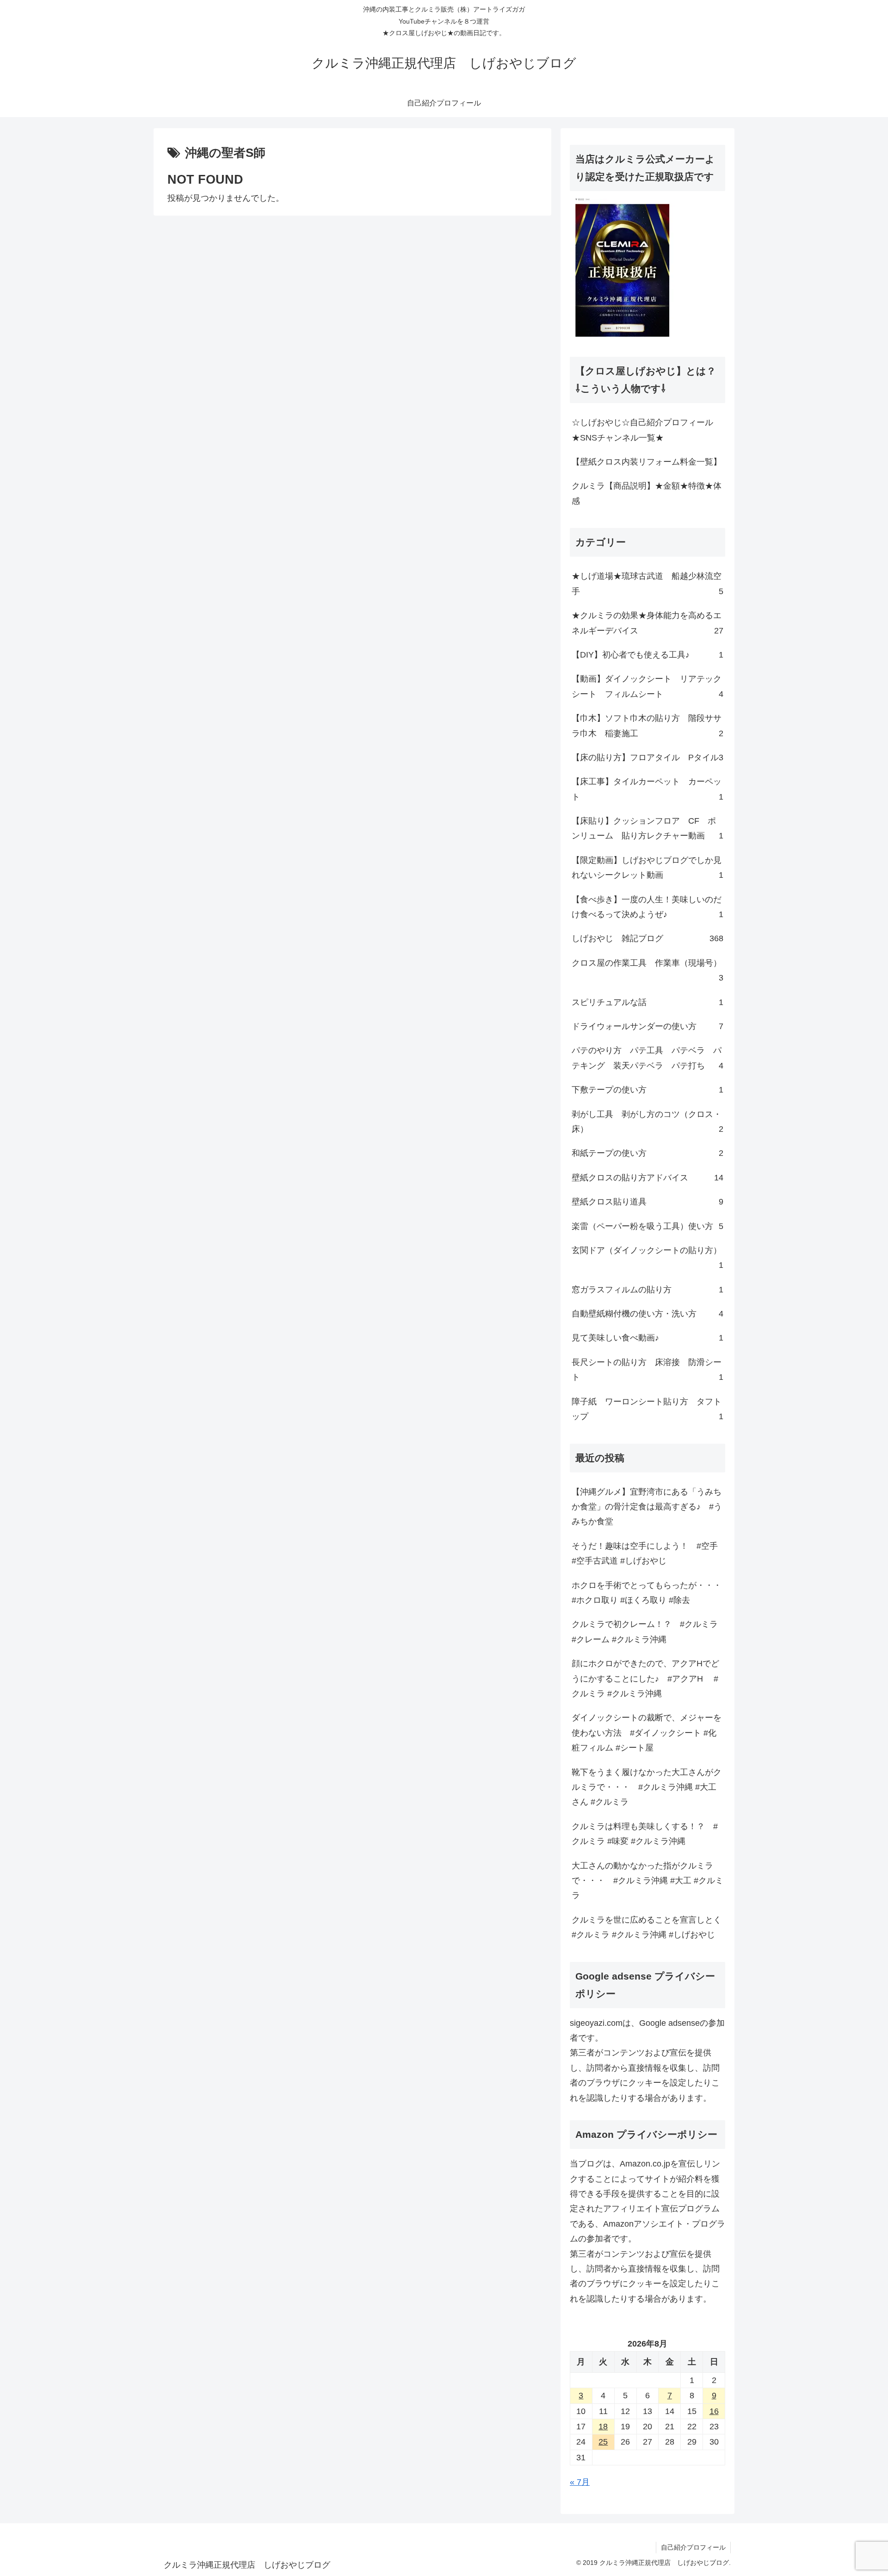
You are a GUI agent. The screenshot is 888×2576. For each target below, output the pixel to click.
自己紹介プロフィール (693, 2547)
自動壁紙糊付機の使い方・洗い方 (647, 1314)
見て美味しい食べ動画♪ (647, 1338)
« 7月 (580, 2482)
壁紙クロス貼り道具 (647, 1202)
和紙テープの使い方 (647, 1153)
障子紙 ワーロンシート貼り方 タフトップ (647, 1409)
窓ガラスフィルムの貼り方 (647, 1290)
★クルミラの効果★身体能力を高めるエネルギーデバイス (647, 623)
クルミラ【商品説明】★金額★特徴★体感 (647, 493)
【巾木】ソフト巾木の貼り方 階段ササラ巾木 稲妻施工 (647, 726)
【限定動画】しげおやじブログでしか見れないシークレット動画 (647, 868)
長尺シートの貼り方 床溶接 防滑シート (647, 1370)
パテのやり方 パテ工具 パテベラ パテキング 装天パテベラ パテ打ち (647, 1058)
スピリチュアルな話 (647, 1002)
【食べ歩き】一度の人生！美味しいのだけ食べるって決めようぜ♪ (647, 907)
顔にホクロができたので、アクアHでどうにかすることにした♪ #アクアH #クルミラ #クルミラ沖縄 (645, 1679)
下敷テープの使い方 (647, 1090)
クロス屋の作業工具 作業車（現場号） (647, 970)
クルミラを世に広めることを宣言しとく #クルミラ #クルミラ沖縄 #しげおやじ (648, 1927)
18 (603, 2427)
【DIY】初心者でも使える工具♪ (647, 655)
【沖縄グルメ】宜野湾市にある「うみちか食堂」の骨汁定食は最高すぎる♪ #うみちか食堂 (647, 1507)
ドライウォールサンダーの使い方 (647, 1026)
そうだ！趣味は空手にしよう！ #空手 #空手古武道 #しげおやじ (645, 1553)
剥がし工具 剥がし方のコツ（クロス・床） (647, 1122)
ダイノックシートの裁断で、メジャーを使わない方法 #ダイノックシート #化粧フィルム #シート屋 (647, 1733)
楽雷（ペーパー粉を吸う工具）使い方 (647, 1226)
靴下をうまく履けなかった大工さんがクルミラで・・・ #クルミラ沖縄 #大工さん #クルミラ (647, 1787)
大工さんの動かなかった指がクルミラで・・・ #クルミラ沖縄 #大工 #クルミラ (647, 1881)
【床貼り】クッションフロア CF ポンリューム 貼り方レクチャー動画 (647, 828)
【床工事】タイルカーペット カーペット (647, 789)
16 (714, 2411)
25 (603, 2442)
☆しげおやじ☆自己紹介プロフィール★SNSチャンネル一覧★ (642, 430)
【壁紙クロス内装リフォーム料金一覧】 (647, 462)
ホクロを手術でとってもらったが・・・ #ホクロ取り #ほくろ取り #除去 (647, 1593)
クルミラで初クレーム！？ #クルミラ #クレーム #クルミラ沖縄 (645, 1632)
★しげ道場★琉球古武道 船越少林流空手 (647, 583)
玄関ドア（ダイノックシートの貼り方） (647, 1258)
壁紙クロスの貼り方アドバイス (647, 1178)
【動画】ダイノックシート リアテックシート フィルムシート (647, 686)
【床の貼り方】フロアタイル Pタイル (647, 757)
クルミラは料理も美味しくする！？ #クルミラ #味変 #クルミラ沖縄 (645, 1834)
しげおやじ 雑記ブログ (647, 938)
